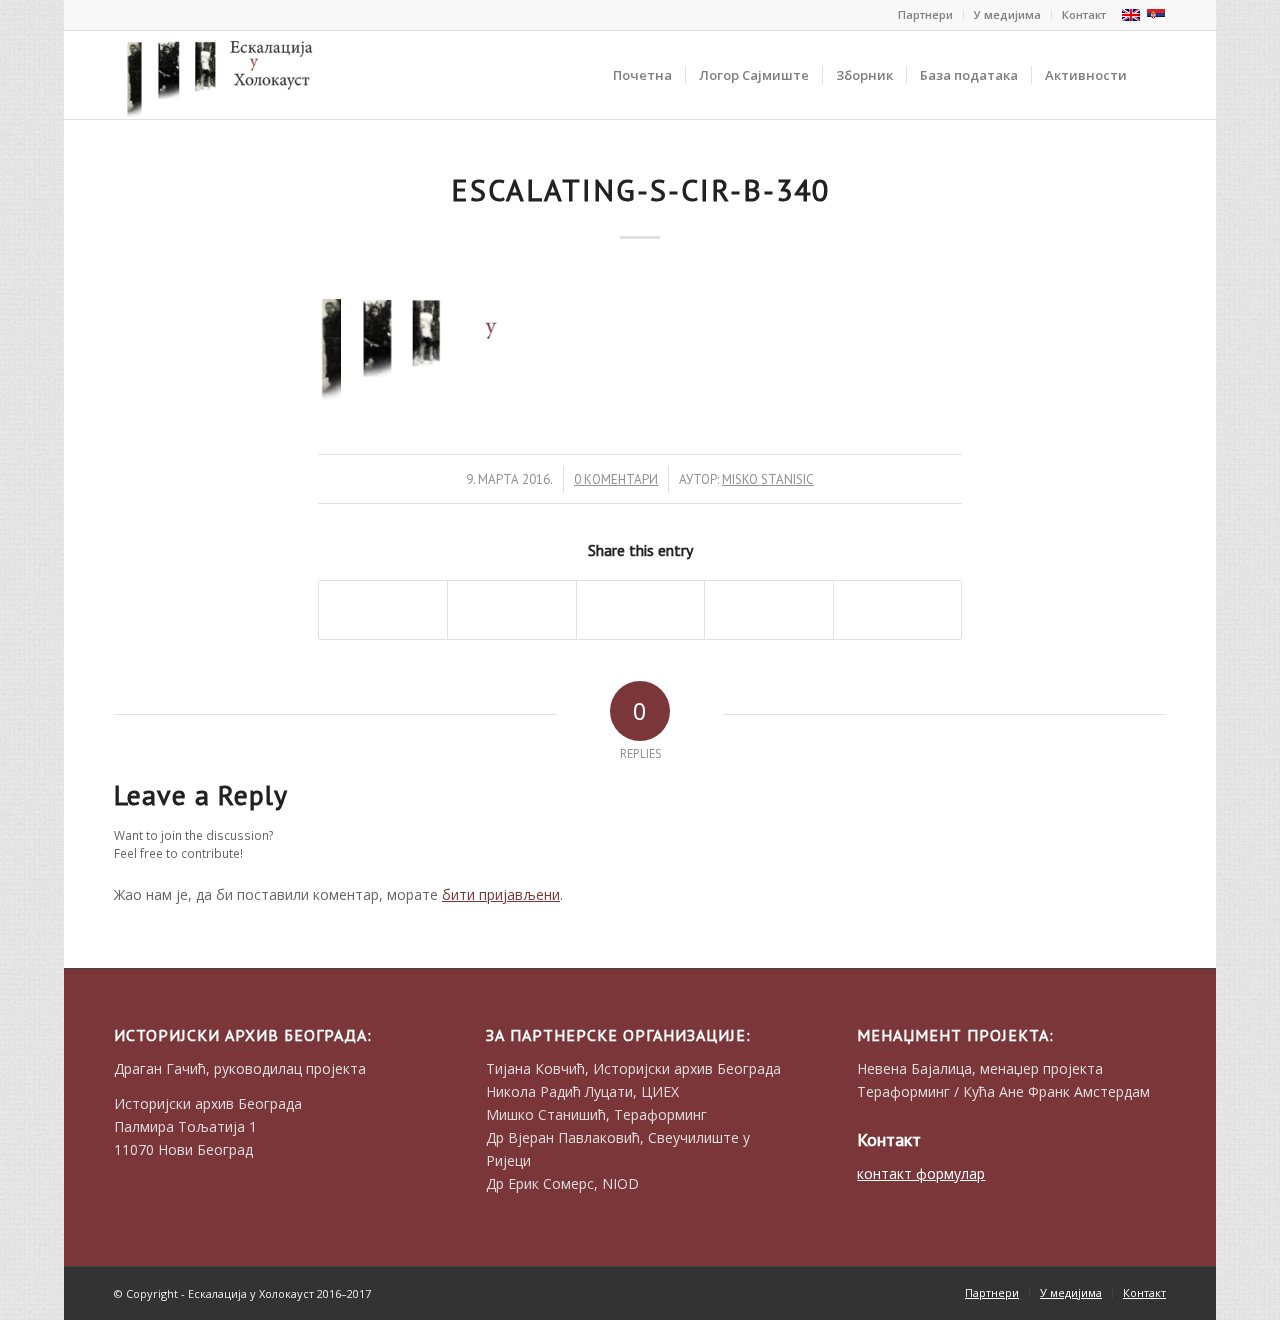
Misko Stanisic (768, 479)
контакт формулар (921, 1173)
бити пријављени (501, 894)
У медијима (1007, 14)
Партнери (925, 14)
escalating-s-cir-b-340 (640, 189)
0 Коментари (616, 479)
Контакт (1084, 14)
